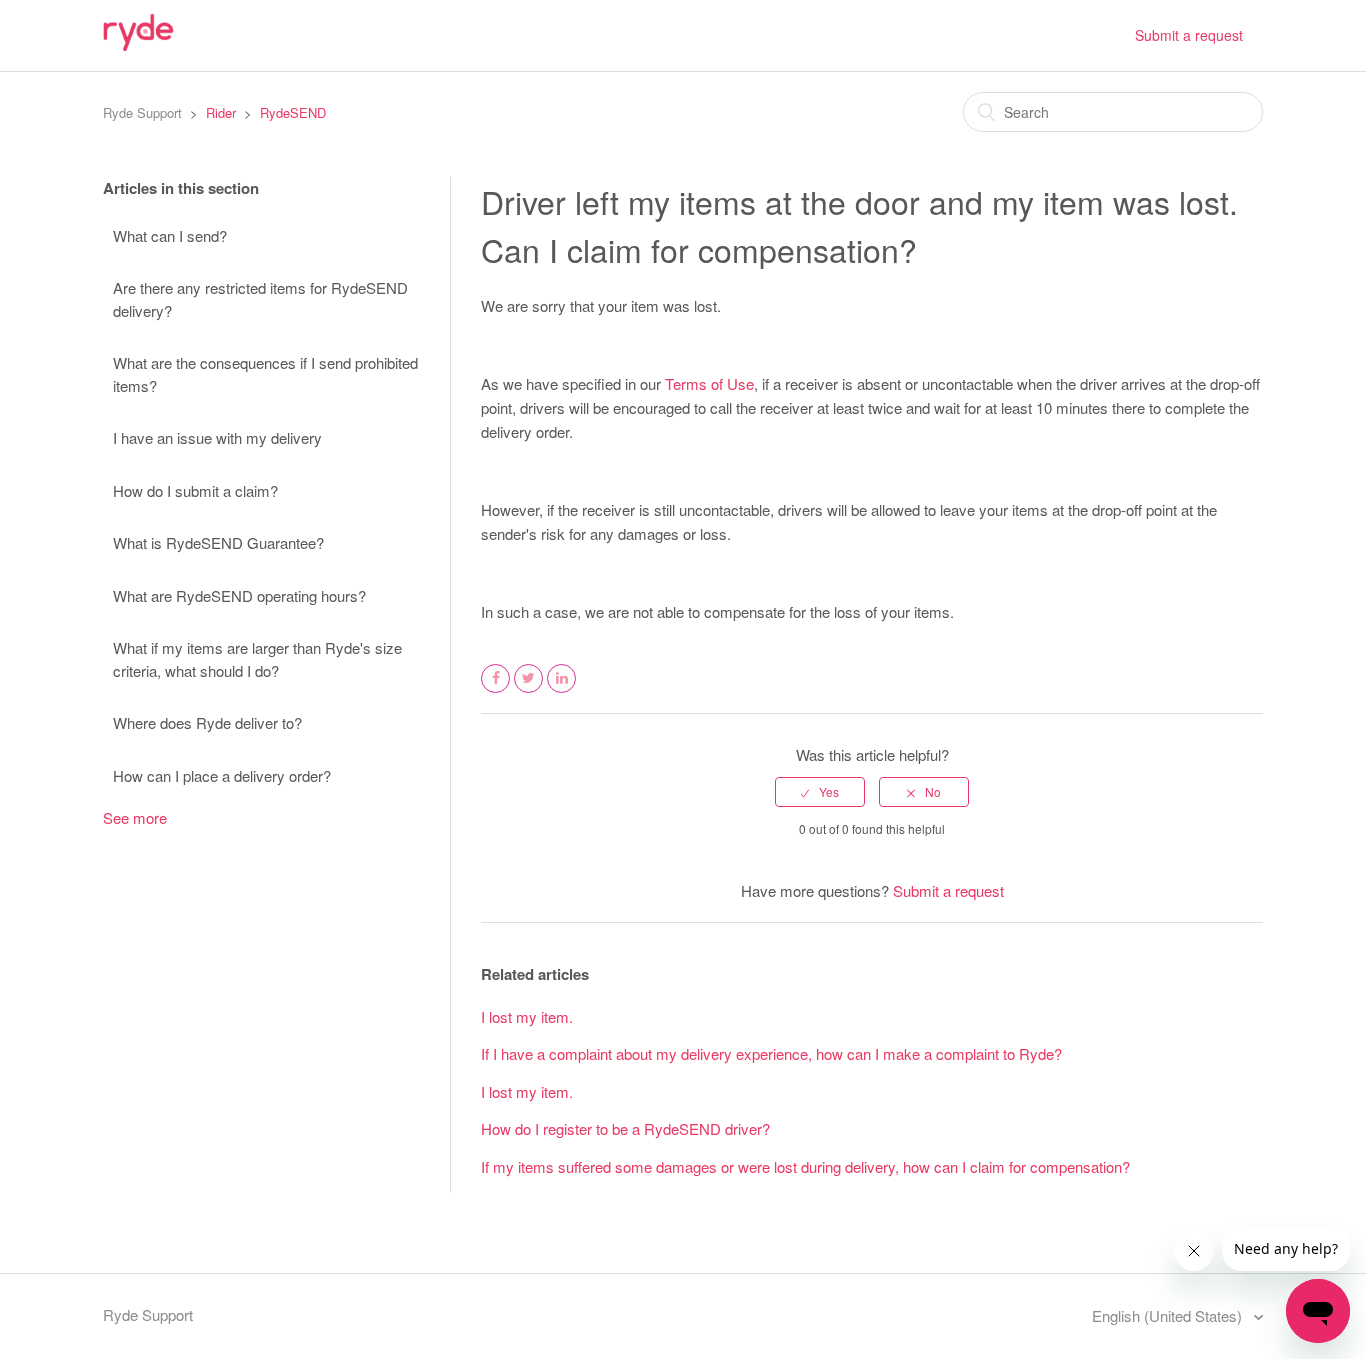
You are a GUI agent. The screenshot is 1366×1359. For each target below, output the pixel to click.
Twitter (529, 691)
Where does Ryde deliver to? (207, 722)
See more (135, 817)
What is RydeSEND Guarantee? (218, 542)
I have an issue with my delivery (217, 437)
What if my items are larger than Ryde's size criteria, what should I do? (257, 659)
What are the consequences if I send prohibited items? (265, 374)
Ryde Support (142, 112)
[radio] (820, 792)
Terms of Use (709, 383)
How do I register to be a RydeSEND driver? (625, 1128)
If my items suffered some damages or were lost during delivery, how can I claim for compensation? (805, 1166)
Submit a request (1189, 35)
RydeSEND (293, 112)
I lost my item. (527, 1016)
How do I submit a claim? (195, 490)
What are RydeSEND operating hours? (239, 595)
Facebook (496, 691)
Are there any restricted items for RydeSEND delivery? (260, 299)
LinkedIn (562, 691)
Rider (221, 112)
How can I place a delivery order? (222, 775)
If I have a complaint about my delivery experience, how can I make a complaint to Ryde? (771, 1053)
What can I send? (170, 235)
